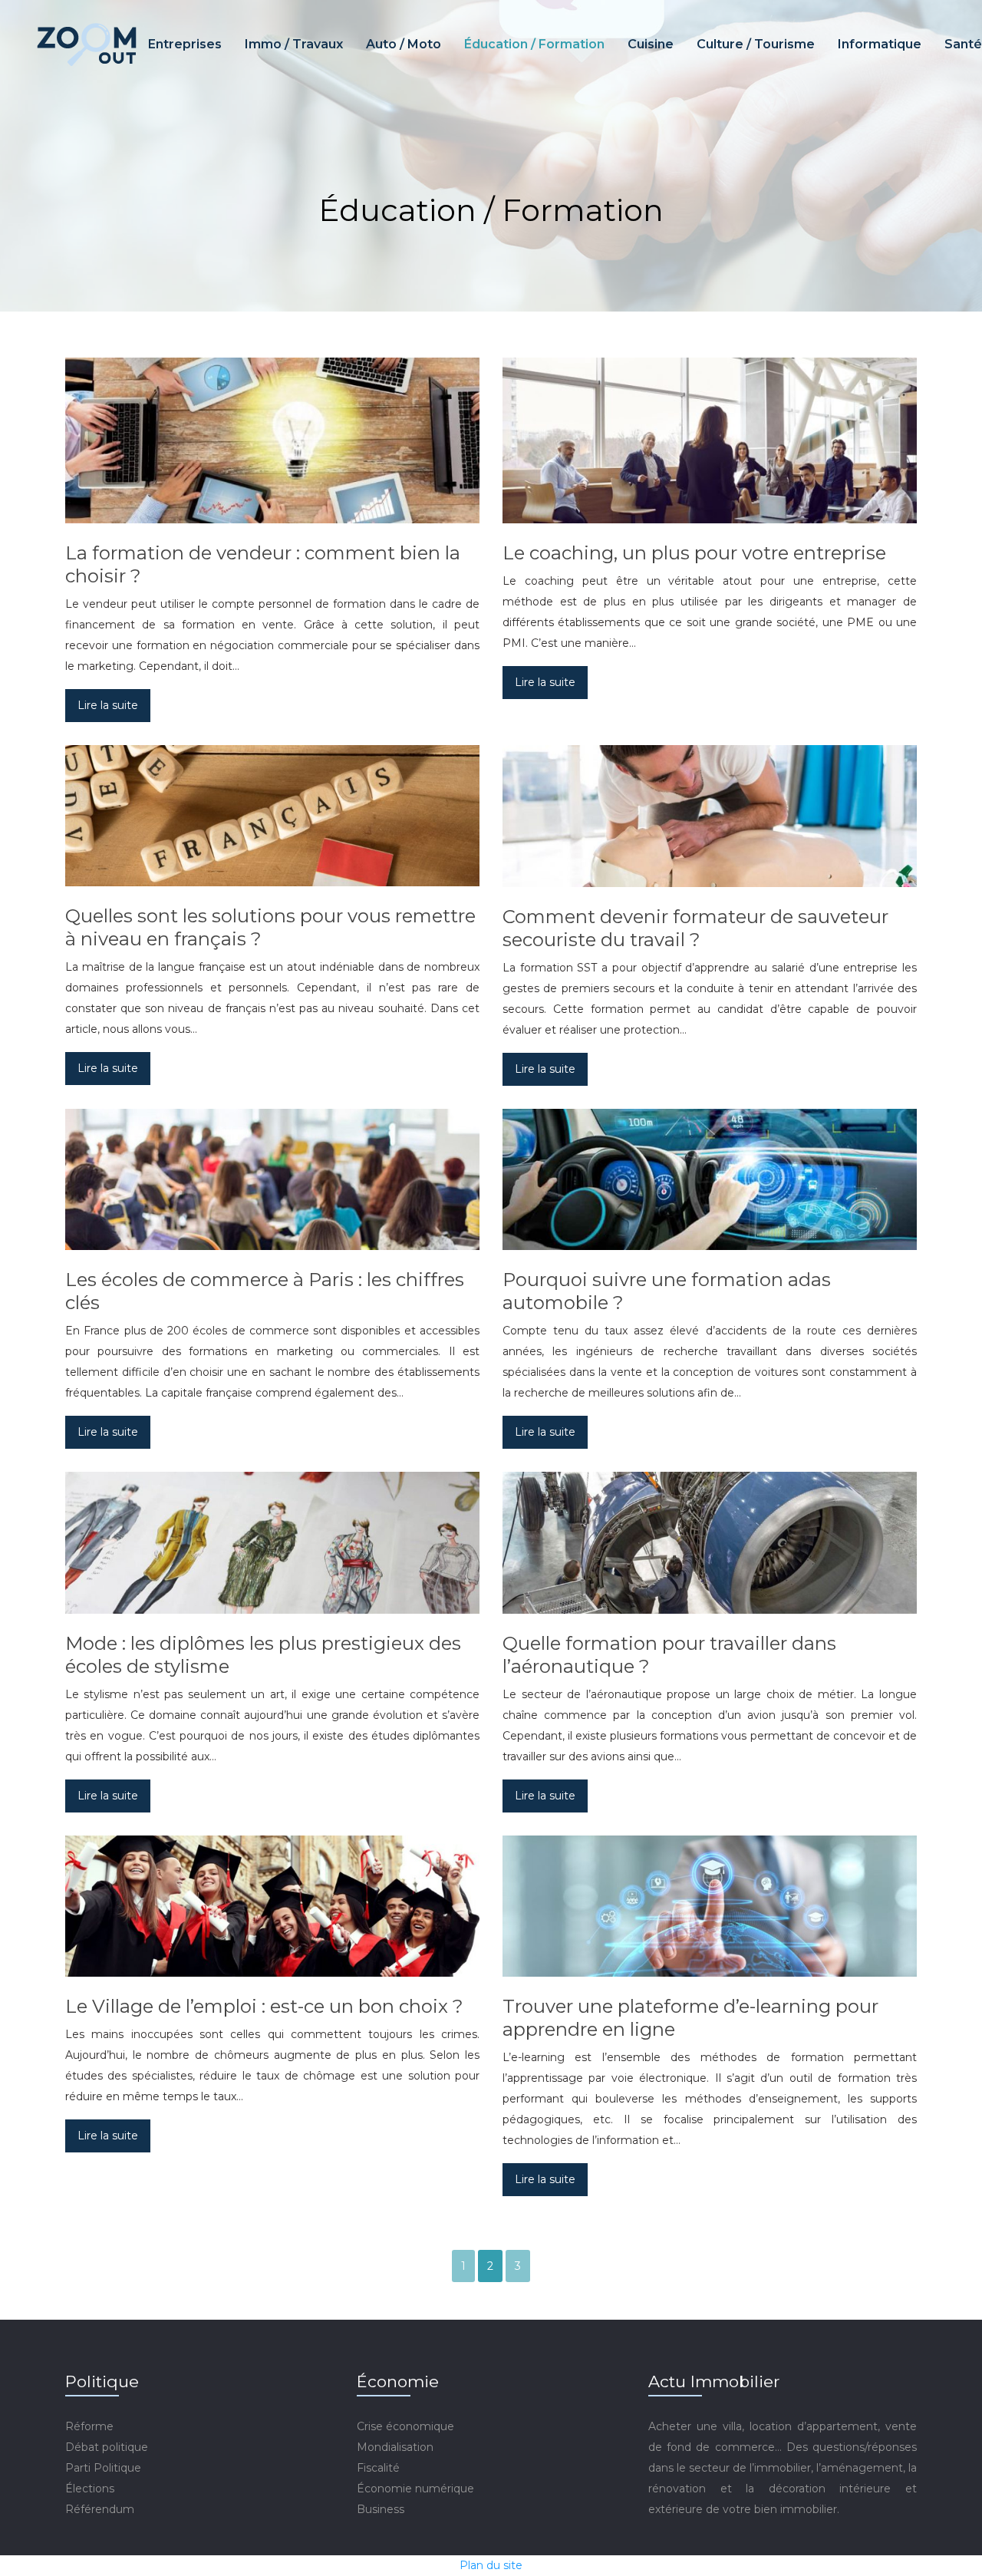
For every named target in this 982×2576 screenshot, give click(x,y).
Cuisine (651, 44)
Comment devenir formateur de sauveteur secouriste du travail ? (695, 928)
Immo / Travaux (294, 44)
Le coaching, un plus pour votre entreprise (694, 553)
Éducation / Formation (534, 44)
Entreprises (185, 44)
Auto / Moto (404, 44)
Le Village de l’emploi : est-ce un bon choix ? (264, 2006)
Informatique (880, 44)
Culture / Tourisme (756, 44)
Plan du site (491, 2565)
